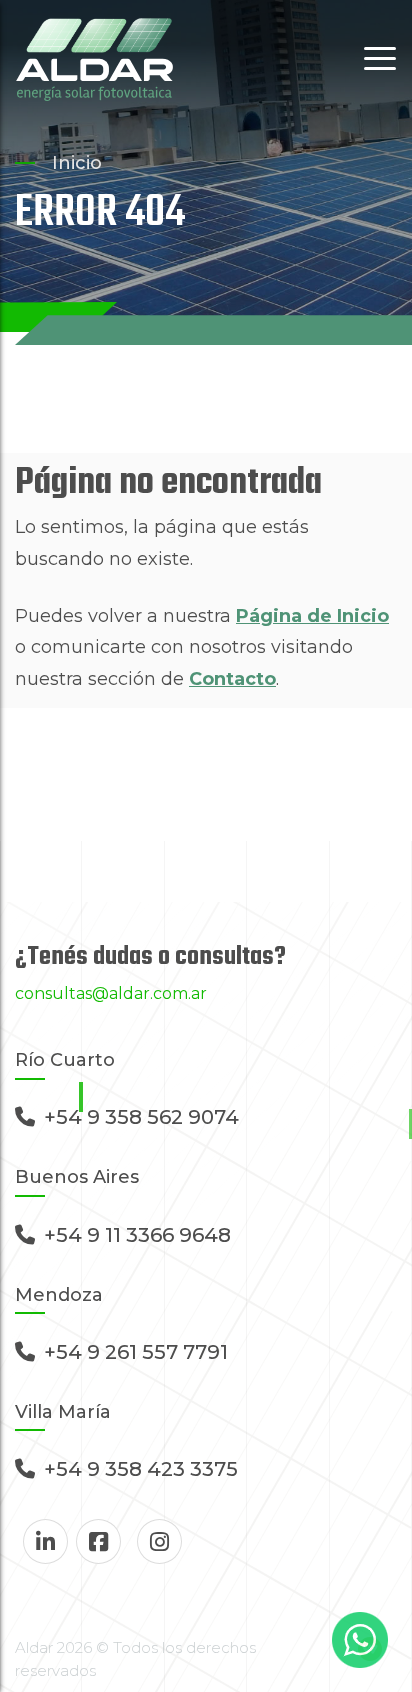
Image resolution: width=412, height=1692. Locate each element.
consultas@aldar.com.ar (111, 993)
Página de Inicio (312, 616)
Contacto (232, 679)
